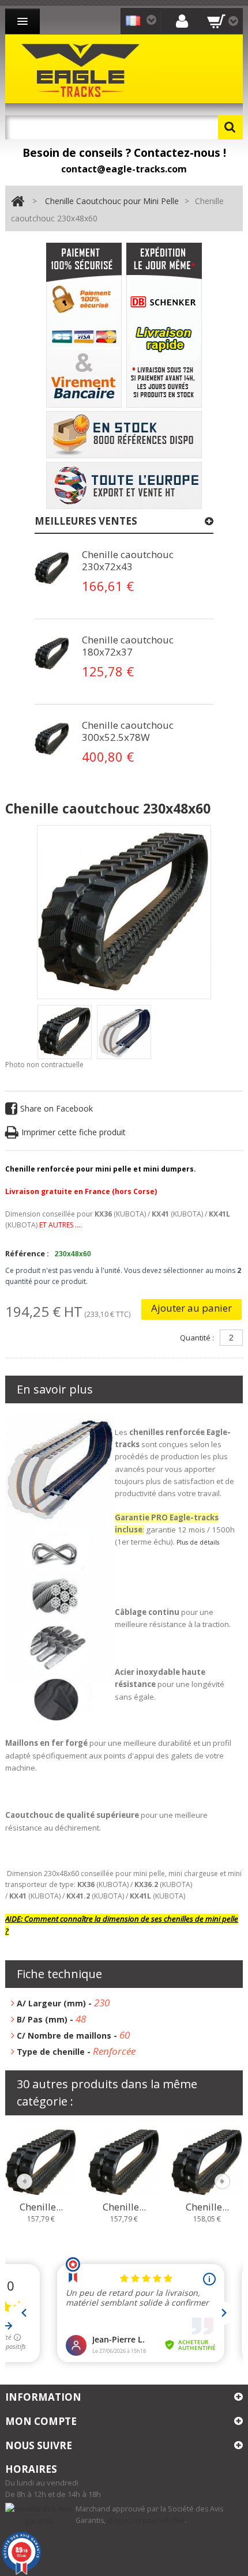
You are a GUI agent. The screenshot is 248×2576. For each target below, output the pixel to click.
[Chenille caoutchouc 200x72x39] (41, 2162)
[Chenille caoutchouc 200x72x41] (207, 2162)
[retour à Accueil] (18, 202)
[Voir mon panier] (223, 21)
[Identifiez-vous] (182, 20)
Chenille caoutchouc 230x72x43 (128, 560)
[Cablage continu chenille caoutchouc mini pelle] (52, 568)
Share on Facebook (57, 1108)
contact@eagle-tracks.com (124, 169)
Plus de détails (198, 1542)
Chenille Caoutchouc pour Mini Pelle (112, 201)
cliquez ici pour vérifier (146, 2520)
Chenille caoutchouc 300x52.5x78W (128, 731)
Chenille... (41, 2207)
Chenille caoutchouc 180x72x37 (128, 646)
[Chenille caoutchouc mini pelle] (65, 1032)
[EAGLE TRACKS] (83, 69)
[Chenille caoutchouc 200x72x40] (124, 2162)
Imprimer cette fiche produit (74, 1132)
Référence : (27, 1253)
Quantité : (197, 1338)
